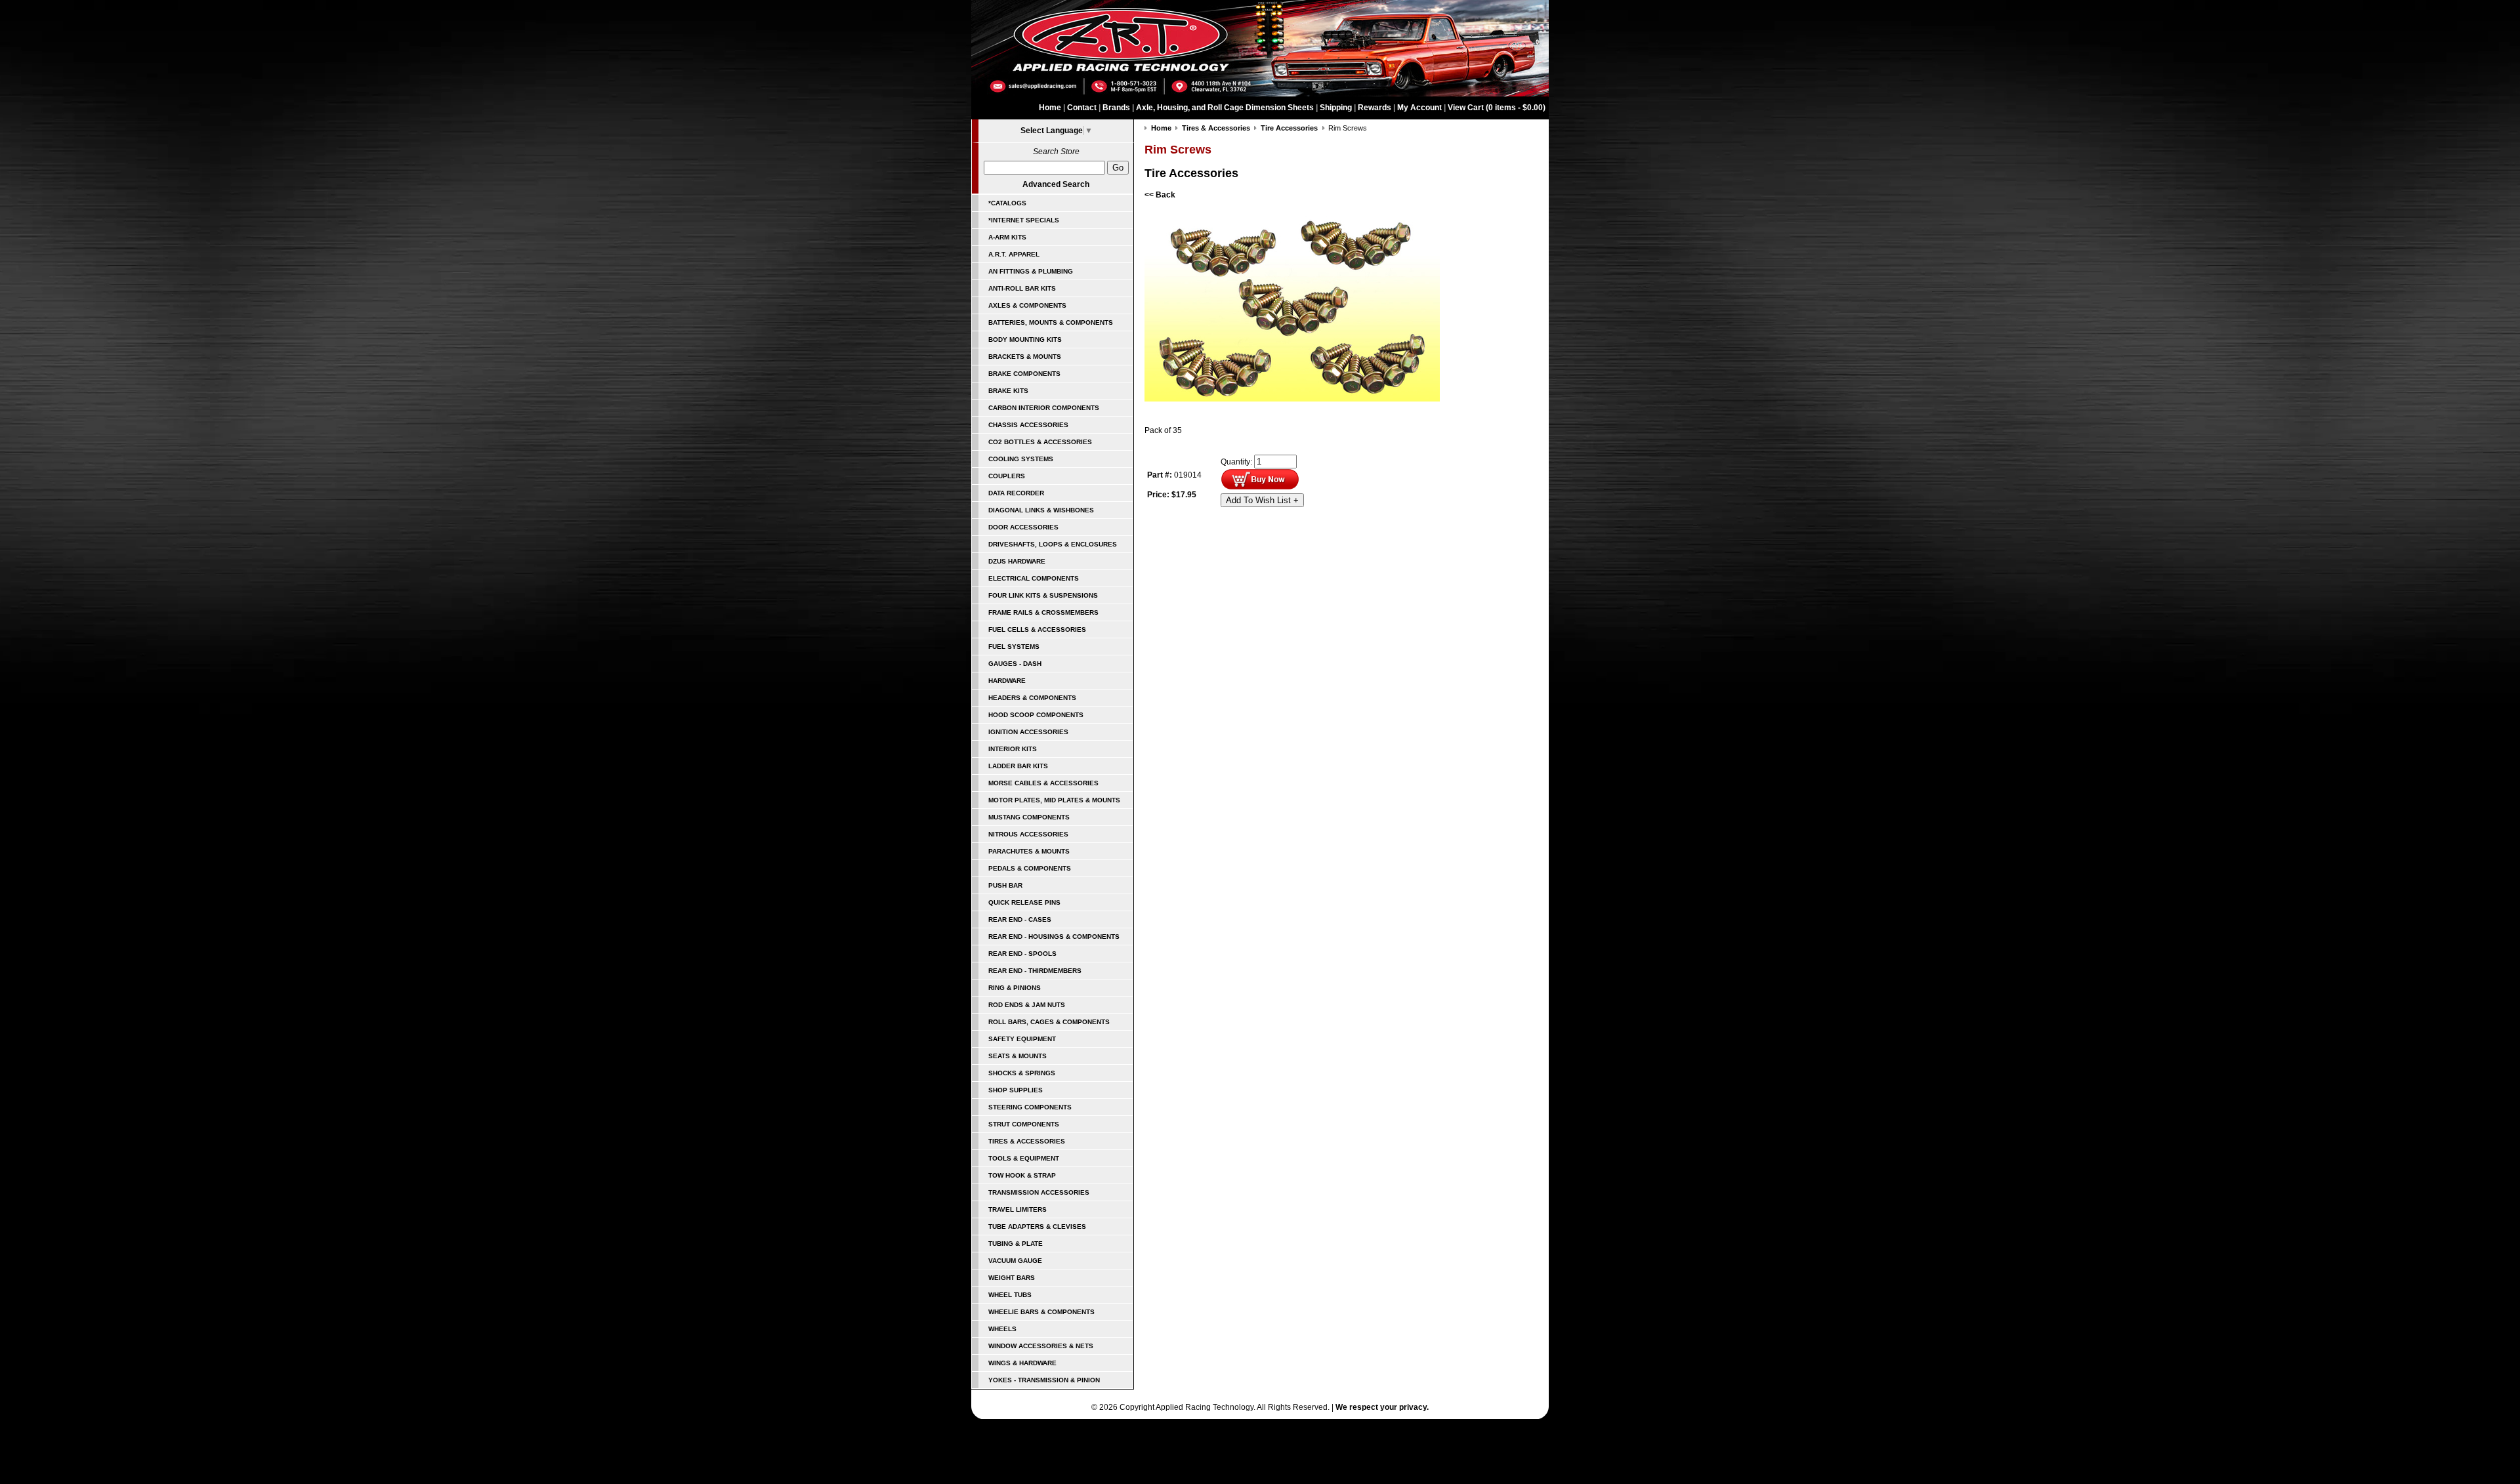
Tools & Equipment (1024, 1158)
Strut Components (1024, 1124)
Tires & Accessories (1027, 1141)
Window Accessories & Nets (1041, 1346)
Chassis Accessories (1028, 425)
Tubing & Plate (1016, 1244)
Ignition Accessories (1028, 732)
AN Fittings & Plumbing (1031, 271)
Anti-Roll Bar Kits (1022, 288)
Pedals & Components (1030, 868)
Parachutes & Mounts (1029, 851)
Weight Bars (1012, 1278)
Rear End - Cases (1020, 919)
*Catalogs (1007, 203)
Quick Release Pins (1024, 902)
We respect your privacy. (1382, 1407)
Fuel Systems (1014, 647)
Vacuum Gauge (1015, 1261)
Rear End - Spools (1022, 954)
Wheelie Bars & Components (1041, 1312)
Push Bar (1005, 885)
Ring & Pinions (1015, 988)
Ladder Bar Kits (1018, 766)
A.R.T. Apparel (1014, 254)
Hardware (1007, 681)
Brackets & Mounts (1025, 357)
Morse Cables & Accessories (1043, 783)
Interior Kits (1013, 749)
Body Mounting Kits (1025, 340)
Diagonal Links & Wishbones (1041, 510)
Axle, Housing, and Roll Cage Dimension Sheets (1225, 108)
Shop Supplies (1016, 1090)
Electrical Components (1034, 578)
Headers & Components (1032, 698)
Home (1050, 108)
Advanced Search (1056, 184)
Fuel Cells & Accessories (1037, 629)
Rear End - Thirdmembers (1035, 971)
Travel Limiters (1018, 1209)
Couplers (1007, 476)
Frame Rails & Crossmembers (1043, 612)
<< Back (1160, 195)
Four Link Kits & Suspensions (1043, 595)
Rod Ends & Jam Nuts (1027, 1005)
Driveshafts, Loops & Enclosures (1053, 544)
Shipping (1336, 108)
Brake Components (1024, 374)
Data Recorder (1016, 493)
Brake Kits (1008, 391)
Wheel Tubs (1010, 1295)
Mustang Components (1029, 817)
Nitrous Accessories (1028, 834)
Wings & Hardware (1022, 1363)
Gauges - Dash (1015, 664)
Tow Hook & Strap (1022, 1175)
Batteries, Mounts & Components (1051, 322)
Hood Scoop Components (1036, 715)
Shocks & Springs (1022, 1073)
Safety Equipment (1022, 1039)
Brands (1116, 108)
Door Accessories (1023, 527)
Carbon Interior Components (1044, 408)
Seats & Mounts (1018, 1056)
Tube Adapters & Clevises (1037, 1226)
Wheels (1002, 1329)
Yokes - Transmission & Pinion (1044, 1380)
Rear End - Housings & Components (1054, 937)
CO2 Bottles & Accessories (1040, 442)
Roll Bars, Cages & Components (1049, 1022)
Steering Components (1030, 1107)
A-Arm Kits (1007, 237)
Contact (1082, 108)
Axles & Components (1027, 305)
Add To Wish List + (1262, 500)
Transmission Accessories (1039, 1192)
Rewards (1375, 108)
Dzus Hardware (1017, 561)
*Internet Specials (1024, 220)
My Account (1419, 108)
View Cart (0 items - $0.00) (1497, 108)
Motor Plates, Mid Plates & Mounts (1054, 800)
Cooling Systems (1021, 459)
